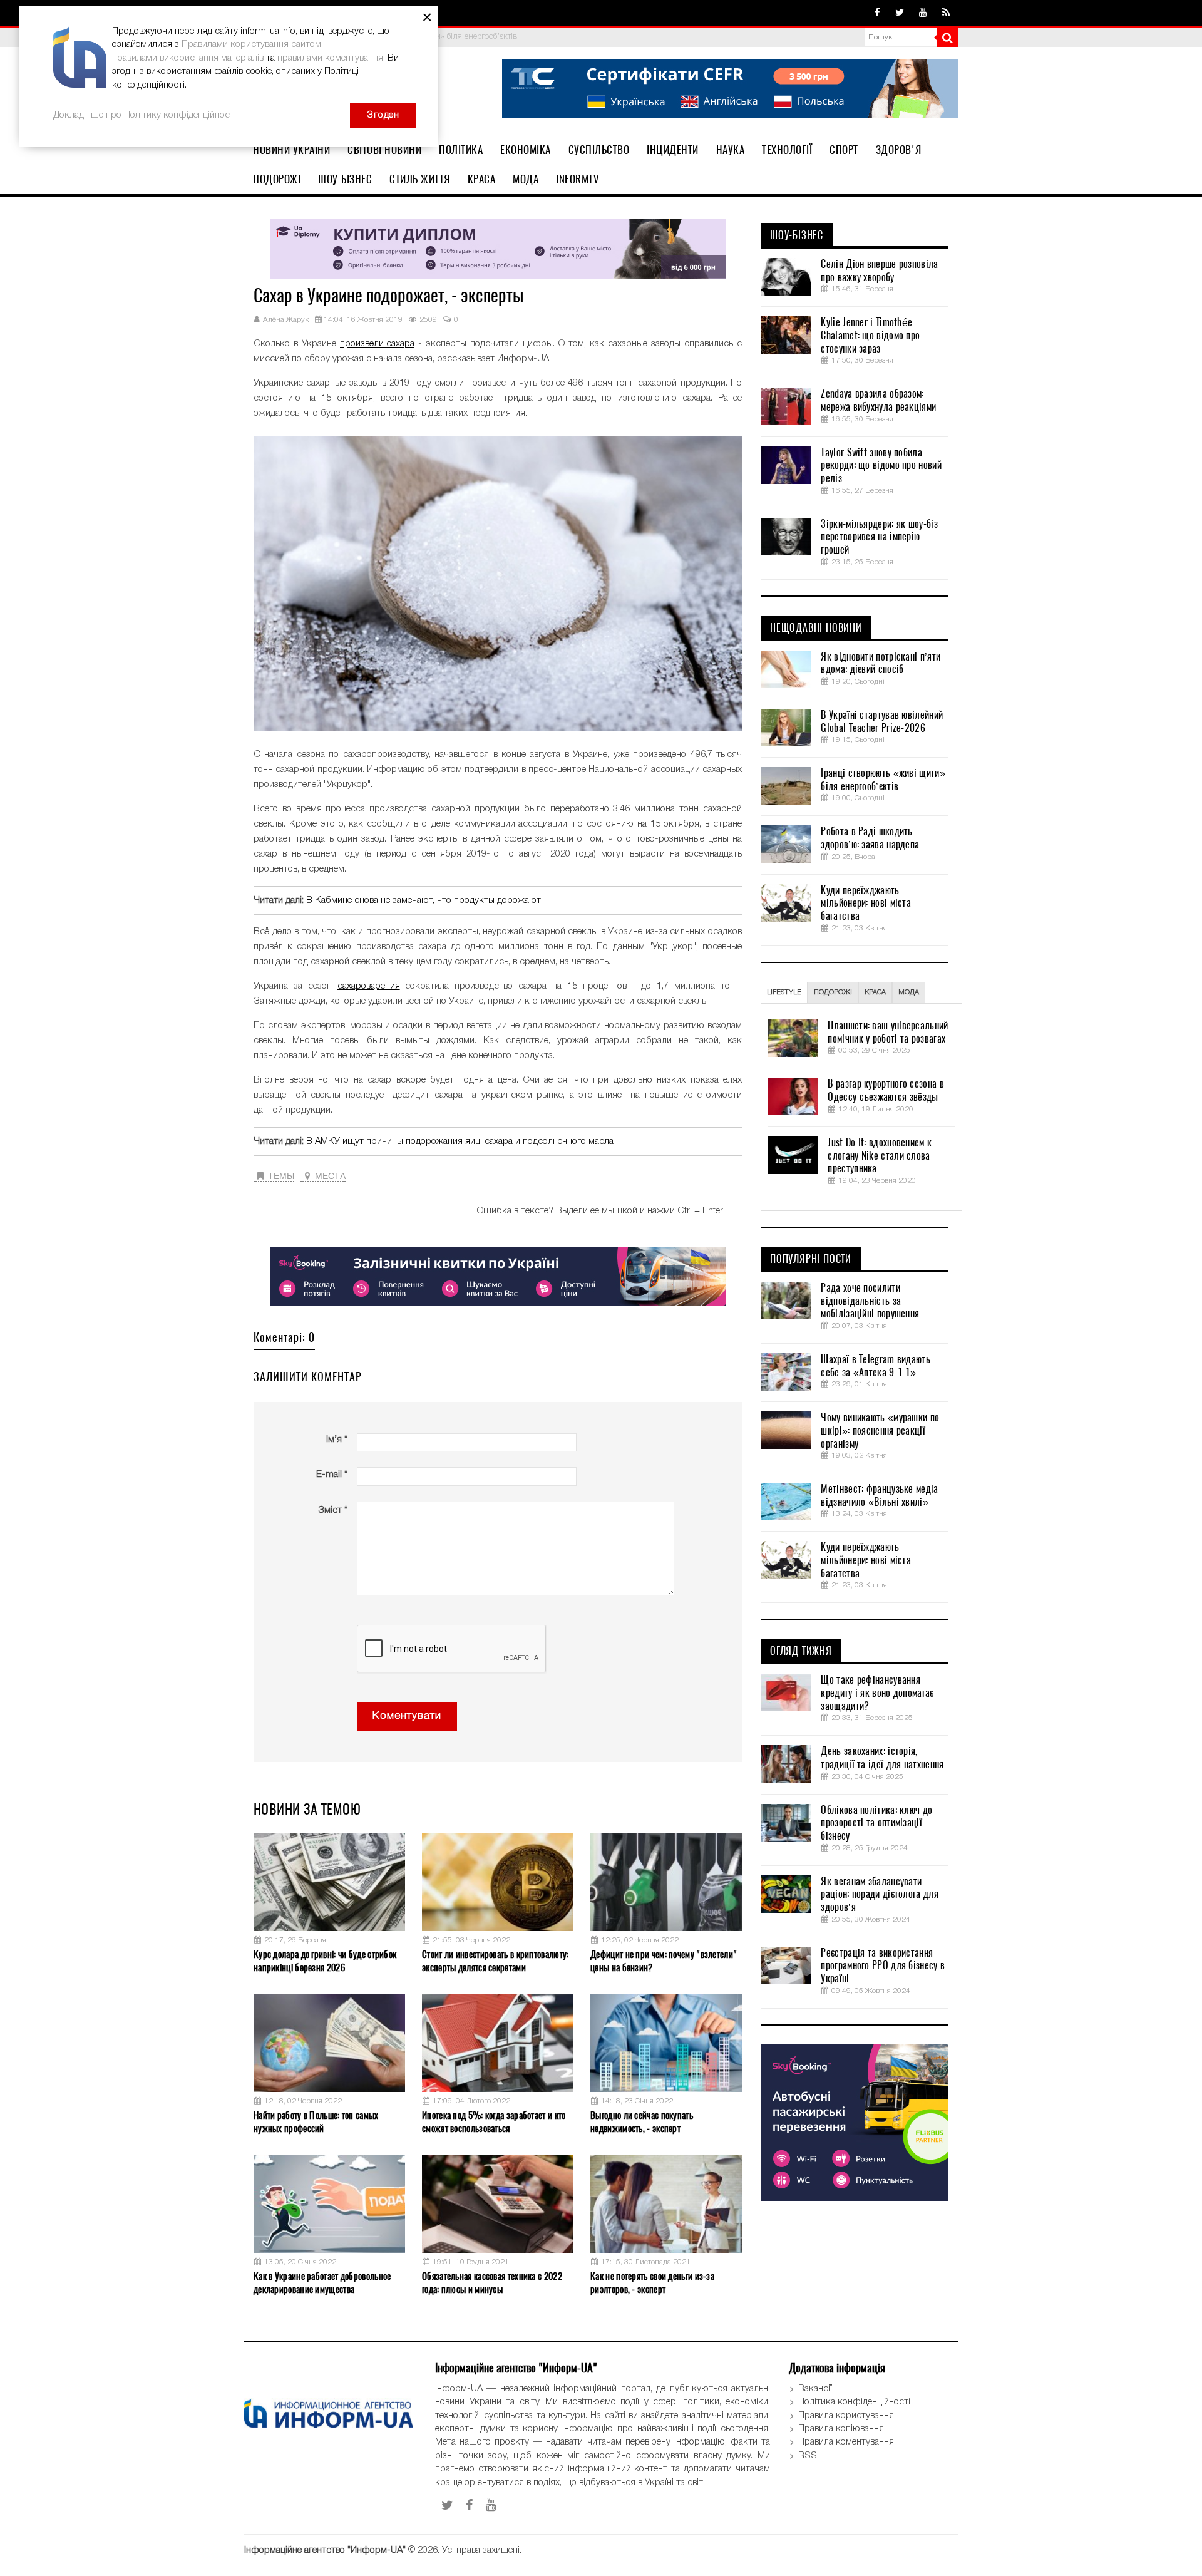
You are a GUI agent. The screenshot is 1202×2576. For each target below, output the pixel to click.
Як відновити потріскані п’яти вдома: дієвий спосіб (881, 663)
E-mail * (332, 1475)
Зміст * (333, 1510)
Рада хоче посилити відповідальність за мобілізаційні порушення (870, 1301)
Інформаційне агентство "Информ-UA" (325, 2550)
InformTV (578, 179)
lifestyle (784, 992)
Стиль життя (420, 179)
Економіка (526, 150)
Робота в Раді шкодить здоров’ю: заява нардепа (870, 838)
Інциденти (673, 150)
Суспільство (599, 150)
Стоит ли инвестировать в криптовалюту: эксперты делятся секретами (495, 1961)
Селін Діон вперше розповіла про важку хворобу (879, 271)
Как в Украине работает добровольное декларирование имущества (322, 2283)
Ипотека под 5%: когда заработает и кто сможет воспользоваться (494, 2122)
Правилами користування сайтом (251, 44)
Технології (787, 150)
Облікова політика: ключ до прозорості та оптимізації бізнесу (876, 1823)
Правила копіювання (841, 2429)
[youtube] (923, 13)
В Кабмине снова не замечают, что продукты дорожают (424, 900)
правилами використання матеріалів (188, 58)
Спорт (844, 150)
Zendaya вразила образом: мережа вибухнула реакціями (878, 400)
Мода (526, 179)
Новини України (291, 150)
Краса (482, 179)
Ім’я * (337, 1440)
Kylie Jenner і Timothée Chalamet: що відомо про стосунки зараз (870, 336)
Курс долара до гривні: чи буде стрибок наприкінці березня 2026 (325, 1961)
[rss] (946, 13)
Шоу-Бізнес (345, 179)
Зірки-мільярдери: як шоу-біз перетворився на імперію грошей (879, 537)
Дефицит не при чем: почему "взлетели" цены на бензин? (664, 1961)
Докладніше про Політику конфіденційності (145, 115)
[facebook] (877, 13)
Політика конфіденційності (854, 2402)
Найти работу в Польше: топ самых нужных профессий (316, 2122)
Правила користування (846, 2416)
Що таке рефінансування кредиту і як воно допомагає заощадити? (877, 1693)
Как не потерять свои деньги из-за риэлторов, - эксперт (652, 2283)
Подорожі (277, 179)
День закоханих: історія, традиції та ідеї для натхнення (882, 1758)
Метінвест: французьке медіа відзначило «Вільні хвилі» (879, 1496)
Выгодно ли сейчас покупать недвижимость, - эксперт (642, 2122)
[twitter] (900, 13)
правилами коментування (330, 58)
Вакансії (815, 2389)
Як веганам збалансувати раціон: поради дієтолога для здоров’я (879, 1895)
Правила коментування (846, 2442)
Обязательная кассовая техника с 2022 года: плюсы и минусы (492, 2283)
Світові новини (384, 150)
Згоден (383, 115)
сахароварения (369, 986)
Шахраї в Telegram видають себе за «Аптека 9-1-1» (876, 1366)
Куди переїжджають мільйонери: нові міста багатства (866, 904)
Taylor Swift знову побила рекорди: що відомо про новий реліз (881, 466)
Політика (461, 150)
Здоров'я (899, 150)
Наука (731, 150)
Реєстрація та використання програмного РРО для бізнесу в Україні (883, 1966)
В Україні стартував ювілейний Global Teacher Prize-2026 (882, 722)
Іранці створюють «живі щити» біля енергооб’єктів (883, 780)
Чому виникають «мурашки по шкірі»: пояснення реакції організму (880, 1431)
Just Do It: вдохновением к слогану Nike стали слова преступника (880, 1156)
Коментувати (407, 1716)
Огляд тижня (801, 1651)
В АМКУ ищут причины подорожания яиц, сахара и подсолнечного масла (460, 1141)
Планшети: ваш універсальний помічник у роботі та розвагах (888, 1032)
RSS (808, 2456)
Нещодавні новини (816, 628)
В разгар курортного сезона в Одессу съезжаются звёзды (886, 1090)
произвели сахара (377, 344)
